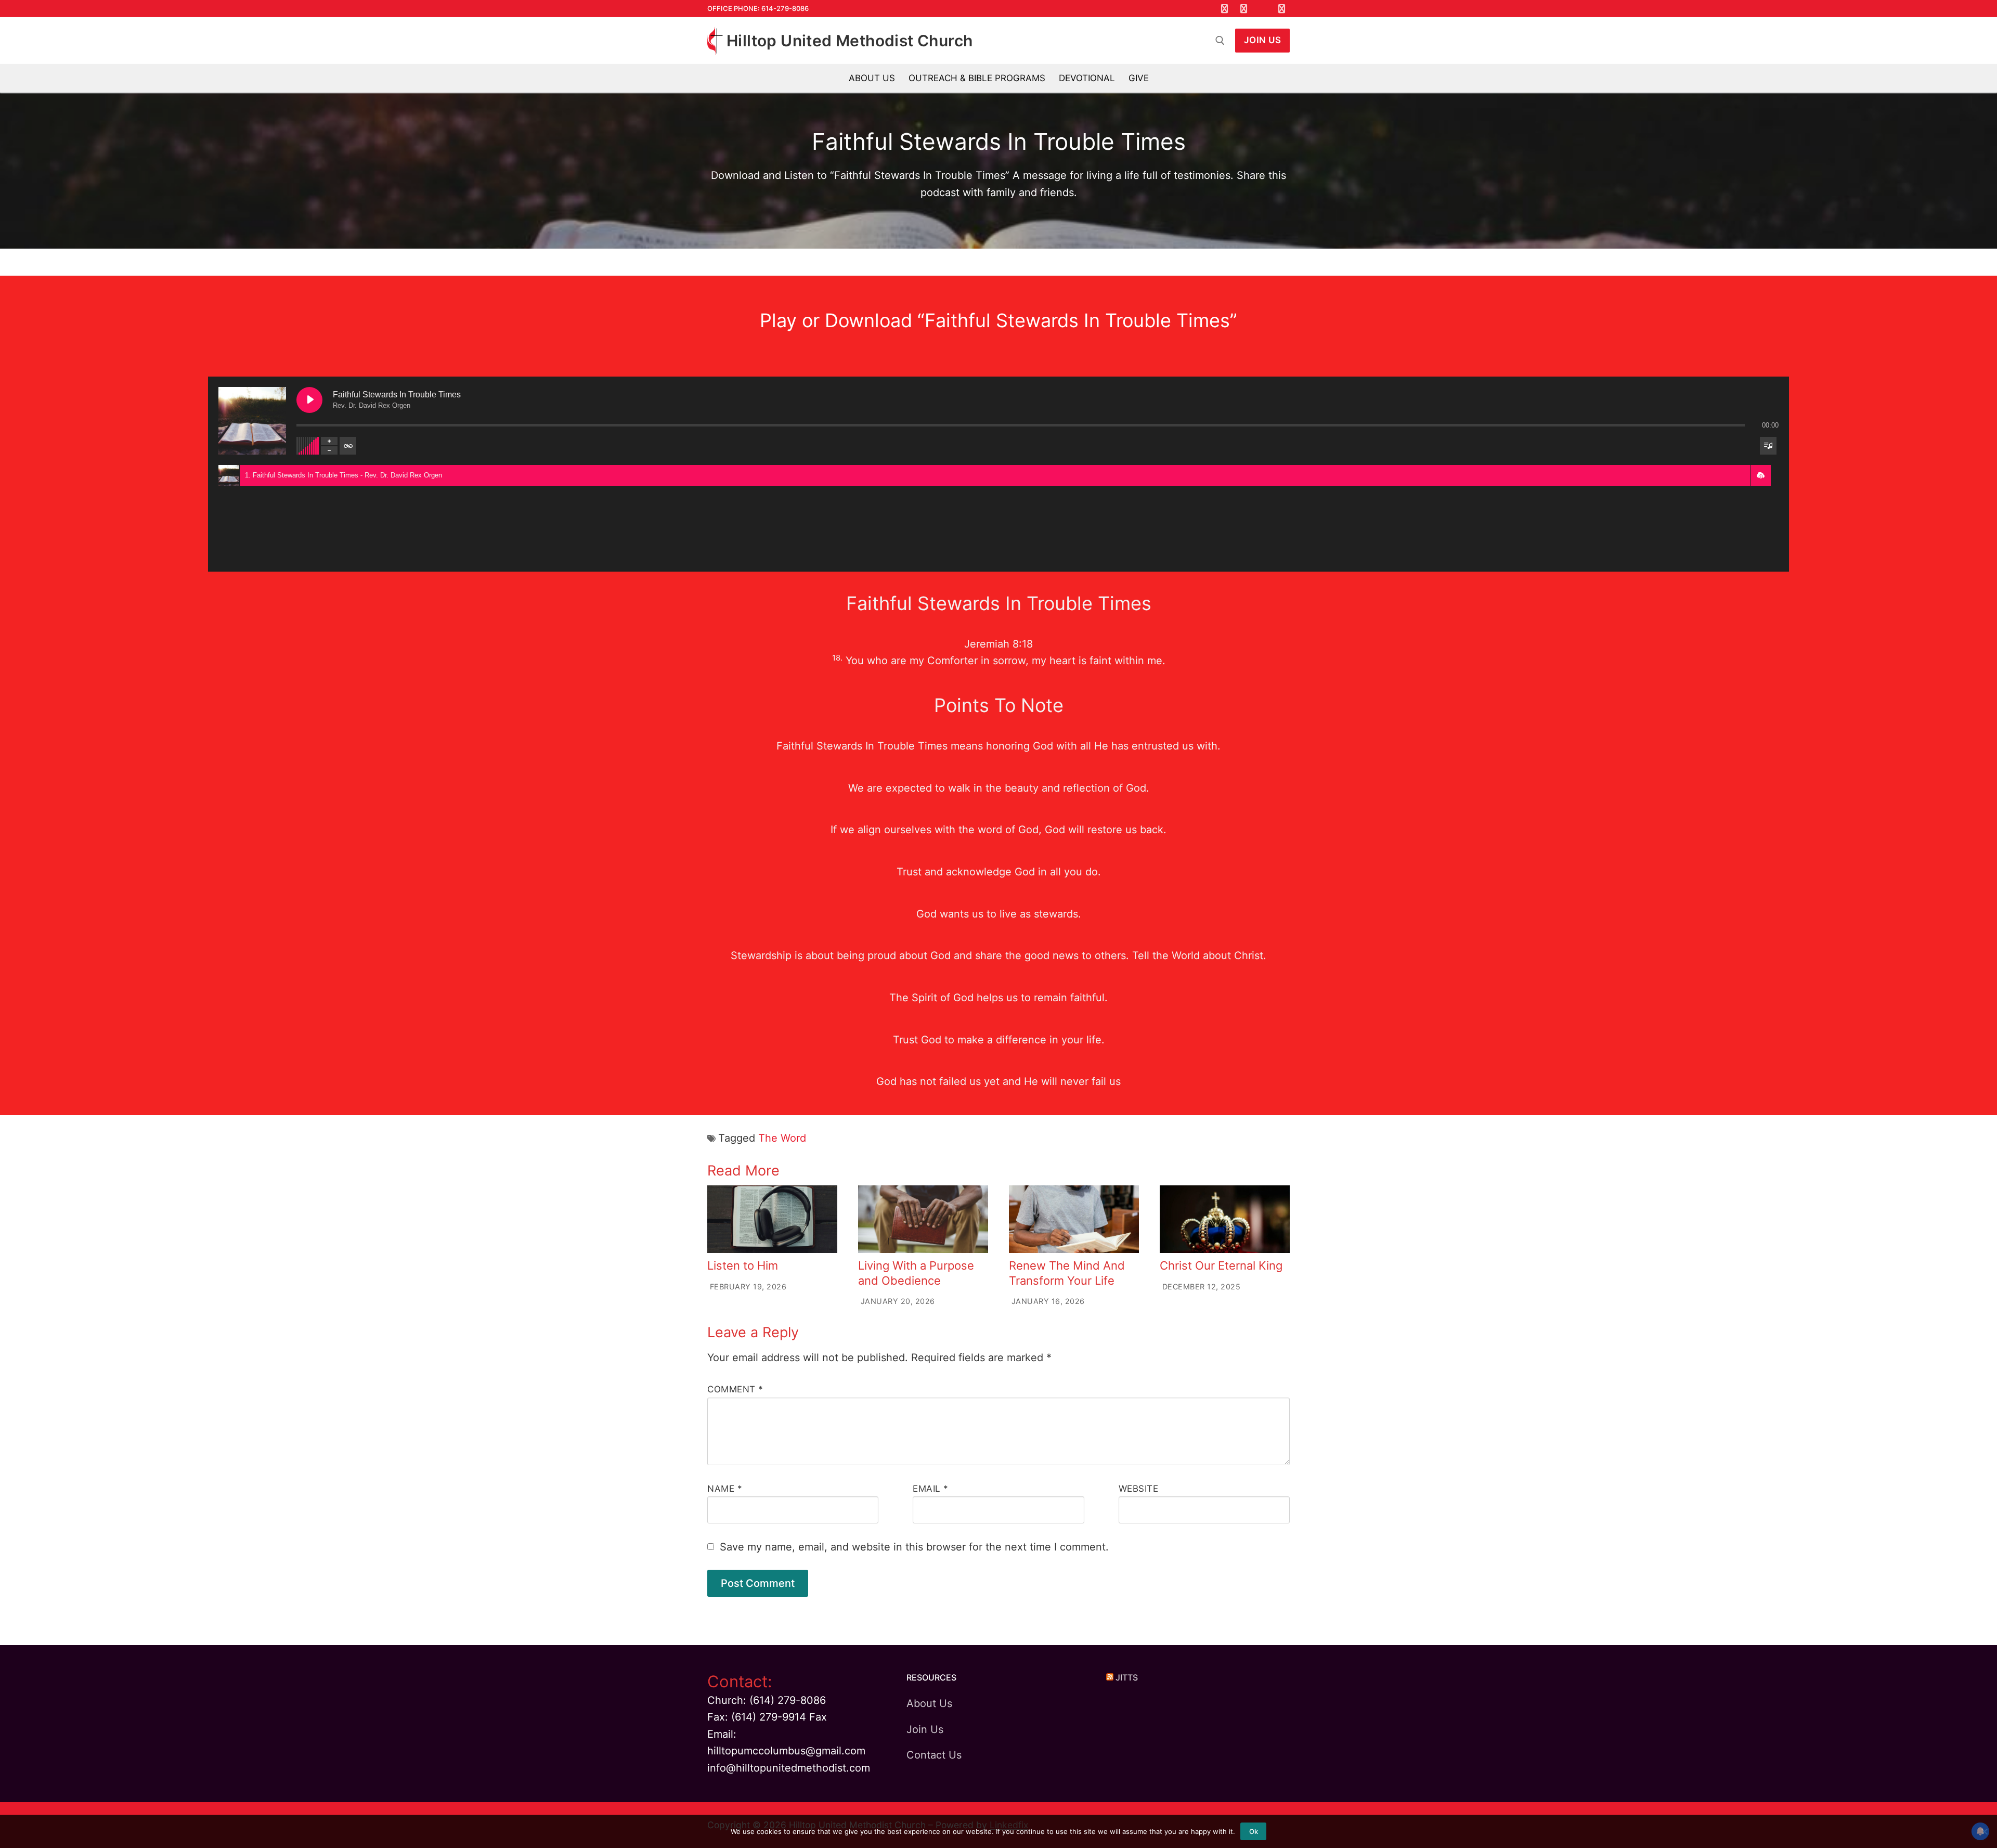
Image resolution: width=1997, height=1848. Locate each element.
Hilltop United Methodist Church (850, 41)
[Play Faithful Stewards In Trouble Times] (309, 400)
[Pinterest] (1282, 9)
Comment (735, 1389)
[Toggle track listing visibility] (1768, 446)
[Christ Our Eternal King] (1225, 1219)
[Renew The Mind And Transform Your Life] (1074, 1219)
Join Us (1263, 40)
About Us (929, 1703)
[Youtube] (1263, 9)
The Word (782, 1138)
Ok (1254, 1831)
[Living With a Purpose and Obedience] (923, 1219)
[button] (1760, 475)
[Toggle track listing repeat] (348, 446)
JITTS (1127, 1677)
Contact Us (934, 1755)
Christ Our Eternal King (1221, 1265)
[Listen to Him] (772, 1219)
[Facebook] (1225, 9)
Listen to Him (743, 1265)
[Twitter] (1244, 9)
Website (1139, 1489)
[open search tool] (1220, 41)
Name (725, 1489)
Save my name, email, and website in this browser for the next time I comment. (914, 1547)
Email (931, 1489)
